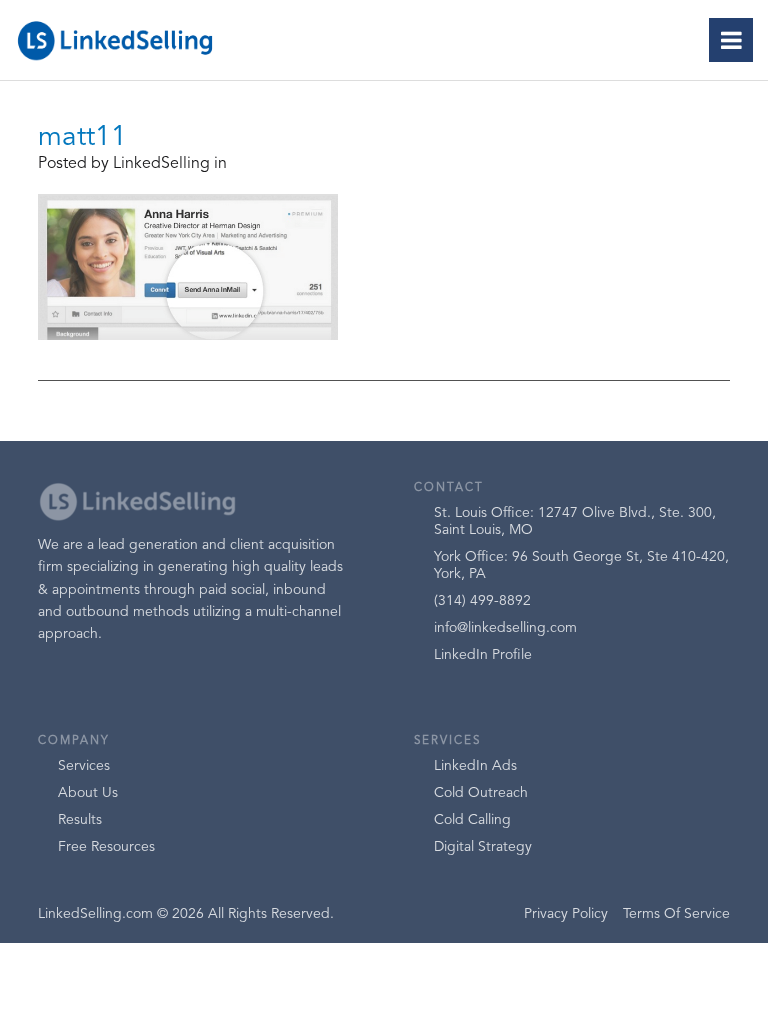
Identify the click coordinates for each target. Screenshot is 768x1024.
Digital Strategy (483, 847)
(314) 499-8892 (482, 601)
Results (80, 820)
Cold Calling (472, 820)
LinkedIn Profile (483, 655)
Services (84, 766)
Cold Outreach (481, 793)
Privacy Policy (566, 914)
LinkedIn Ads (475, 766)
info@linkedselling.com (505, 628)
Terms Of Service (676, 914)
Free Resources (106, 847)
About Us (88, 793)
